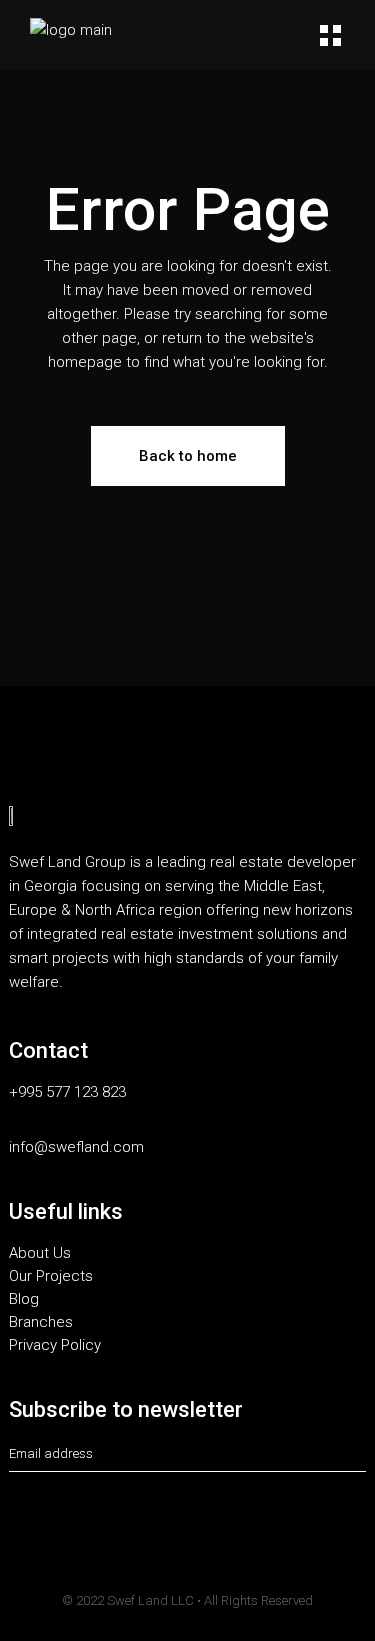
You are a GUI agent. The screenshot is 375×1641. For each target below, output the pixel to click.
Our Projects (51, 1276)
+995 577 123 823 (67, 1092)
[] (360, 1454)
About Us (40, 1253)
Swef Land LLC (150, 1600)
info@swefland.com (76, 1147)
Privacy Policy (55, 1345)
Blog (24, 1299)
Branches (41, 1322)
